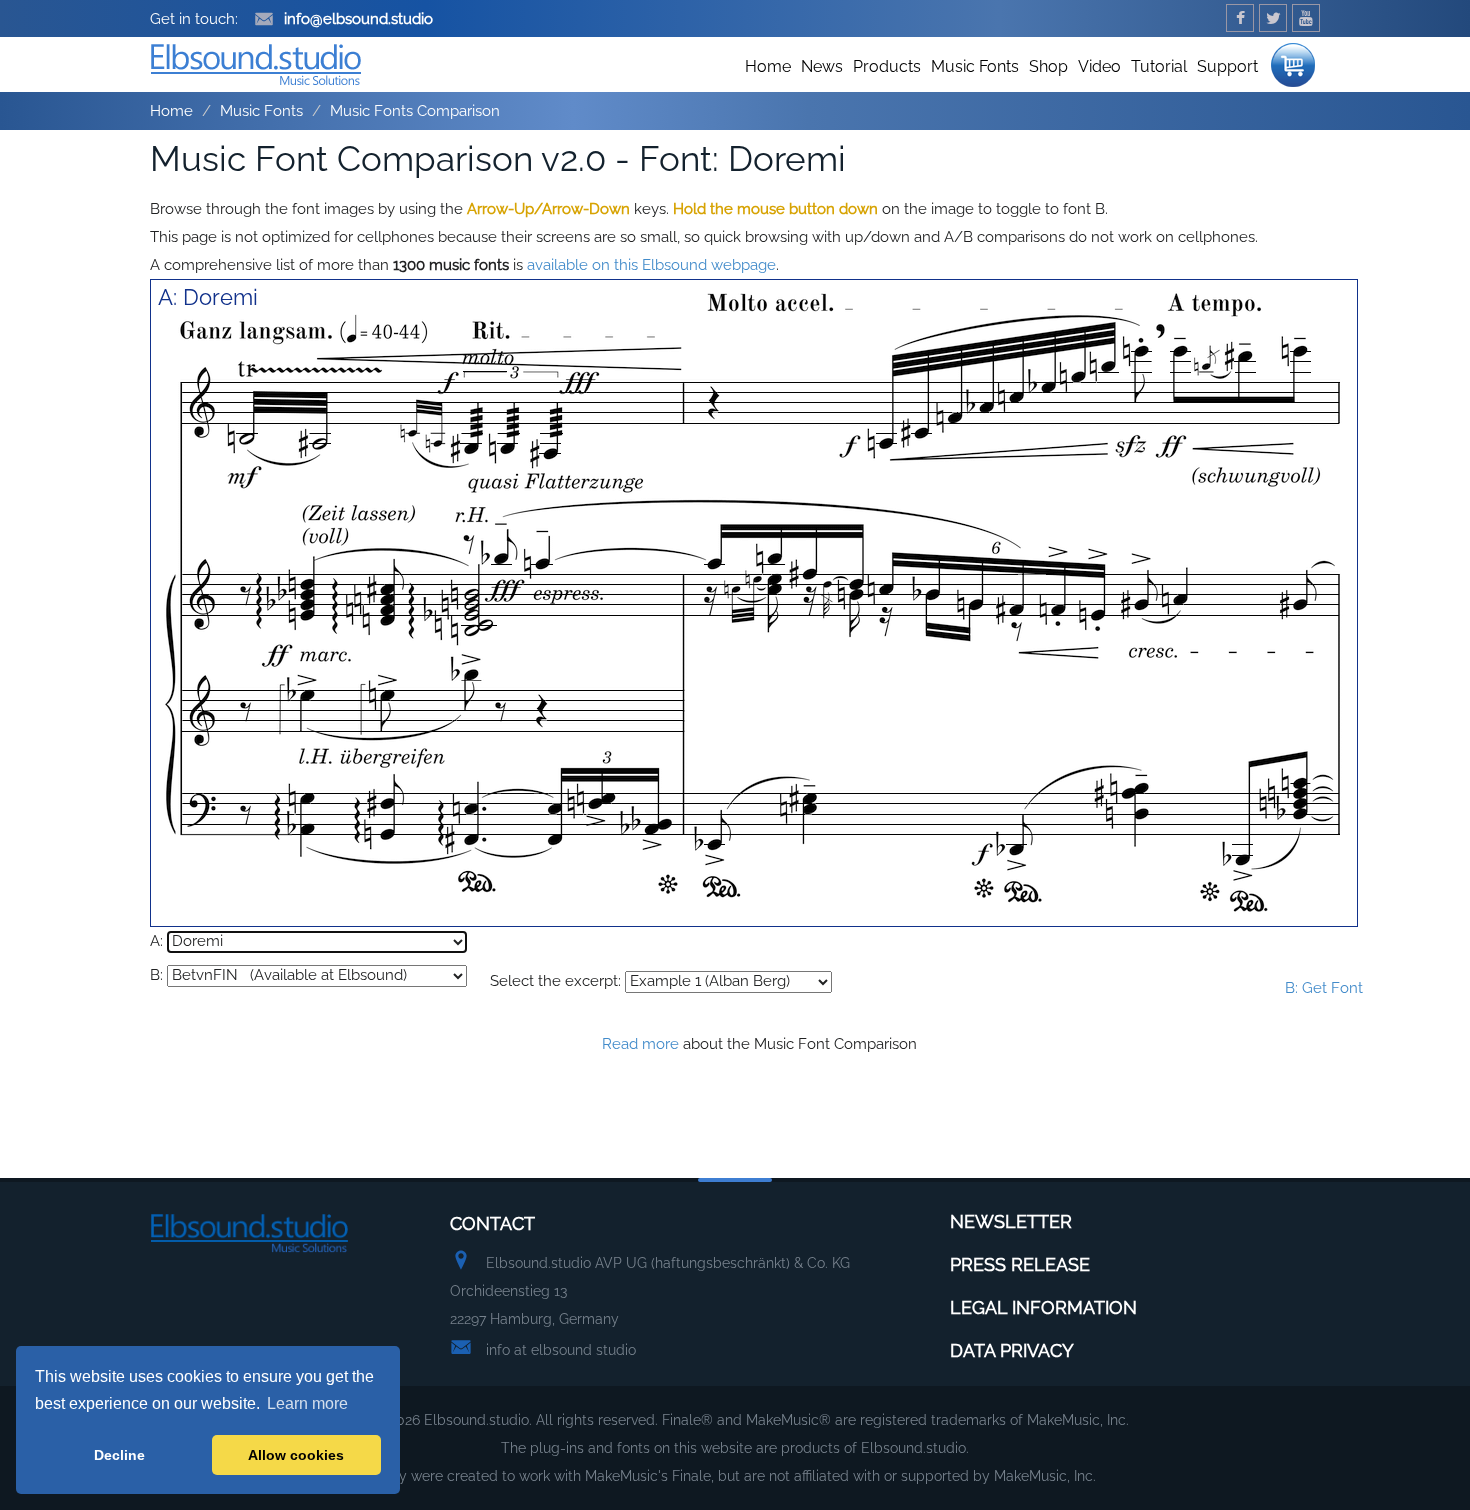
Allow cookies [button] (296, 1455)
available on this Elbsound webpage (651, 265)
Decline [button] (119, 1455)
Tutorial (1159, 66)
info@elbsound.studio (358, 19)
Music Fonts (975, 66)
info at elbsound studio (561, 1350)
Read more (640, 1044)
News (822, 66)
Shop (1048, 66)
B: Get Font (1324, 988)
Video (1099, 66)
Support (1227, 66)
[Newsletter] (1293, 60)
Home (768, 66)
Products (887, 66)
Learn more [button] (307, 1403)
